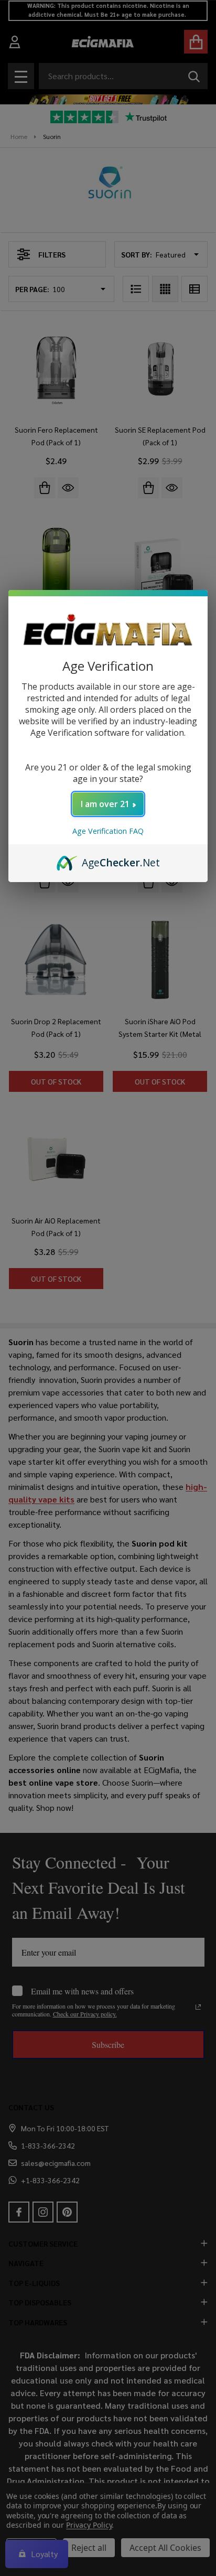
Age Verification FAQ (108, 831)
